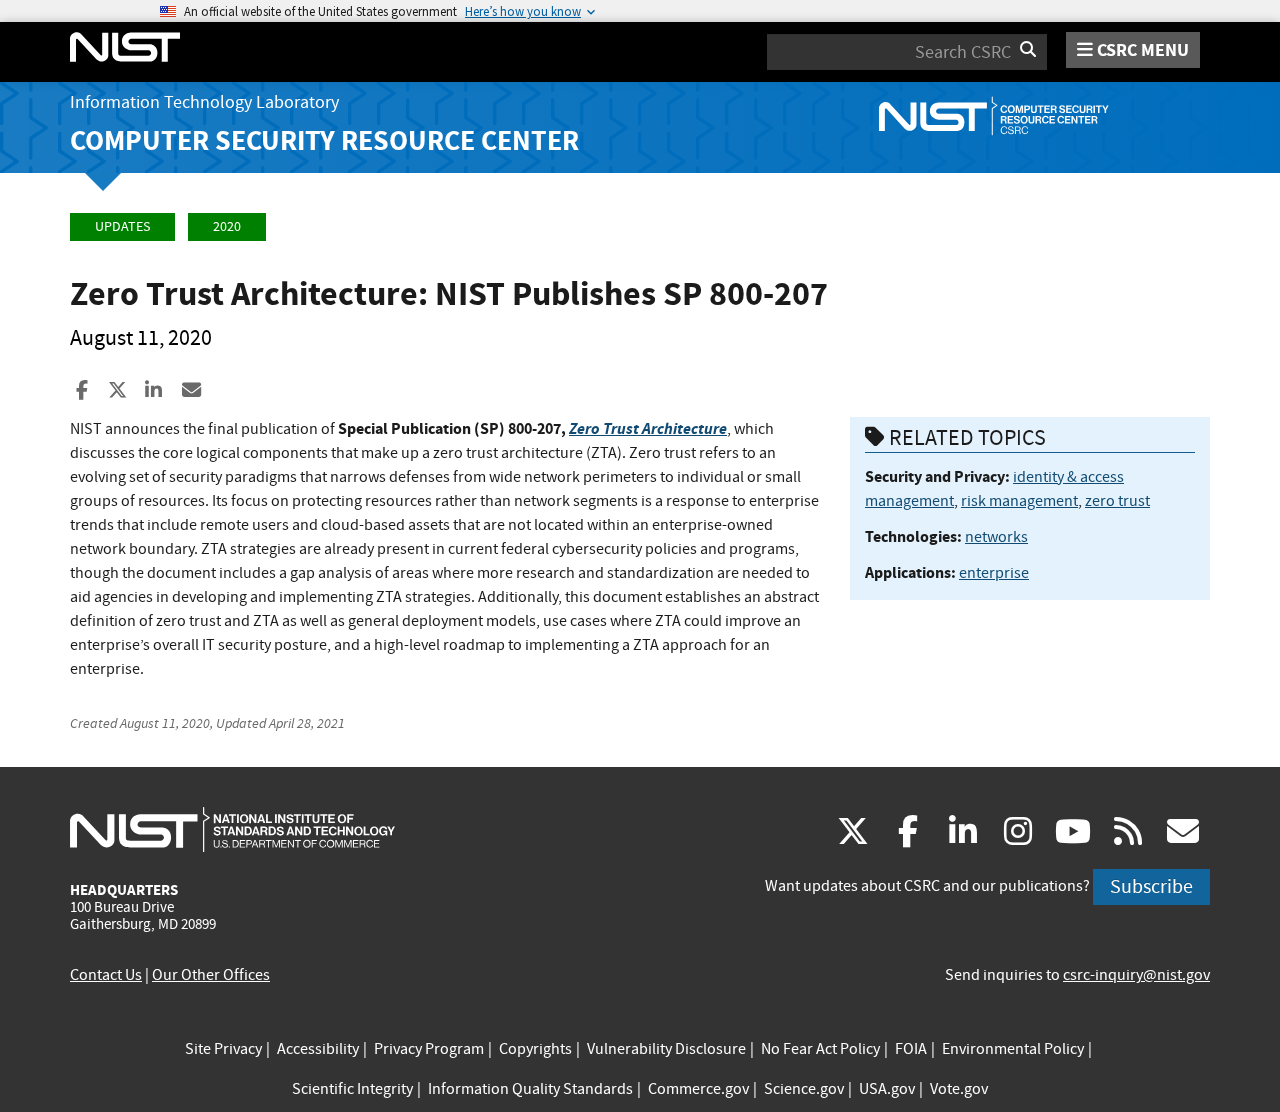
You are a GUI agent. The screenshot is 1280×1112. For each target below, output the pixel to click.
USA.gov (887, 1089)
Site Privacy (223, 1049)
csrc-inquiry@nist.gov (1136, 975)
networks (996, 537)
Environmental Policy (1013, 1049)
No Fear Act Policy (820, 1049)
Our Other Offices (211, 975)
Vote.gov (959, 1089)
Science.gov (804, 1089)
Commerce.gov (698, 1089)
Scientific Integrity (352, 1089)
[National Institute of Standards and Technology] (232, 829)
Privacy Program (429, 1049)
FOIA (911, 1049)
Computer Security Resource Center (324, 140)
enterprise (994, 573)
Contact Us (106, 975)
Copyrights (535, 1049)
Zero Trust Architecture (648, 428)
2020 (227, 226)
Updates (122, 226)
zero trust (1117, 501)
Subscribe (1151, 886)
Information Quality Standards (530, 1089)
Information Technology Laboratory (204, 102)
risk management (1019, 501)
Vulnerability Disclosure (666, 1049)
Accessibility (318, 1049)
